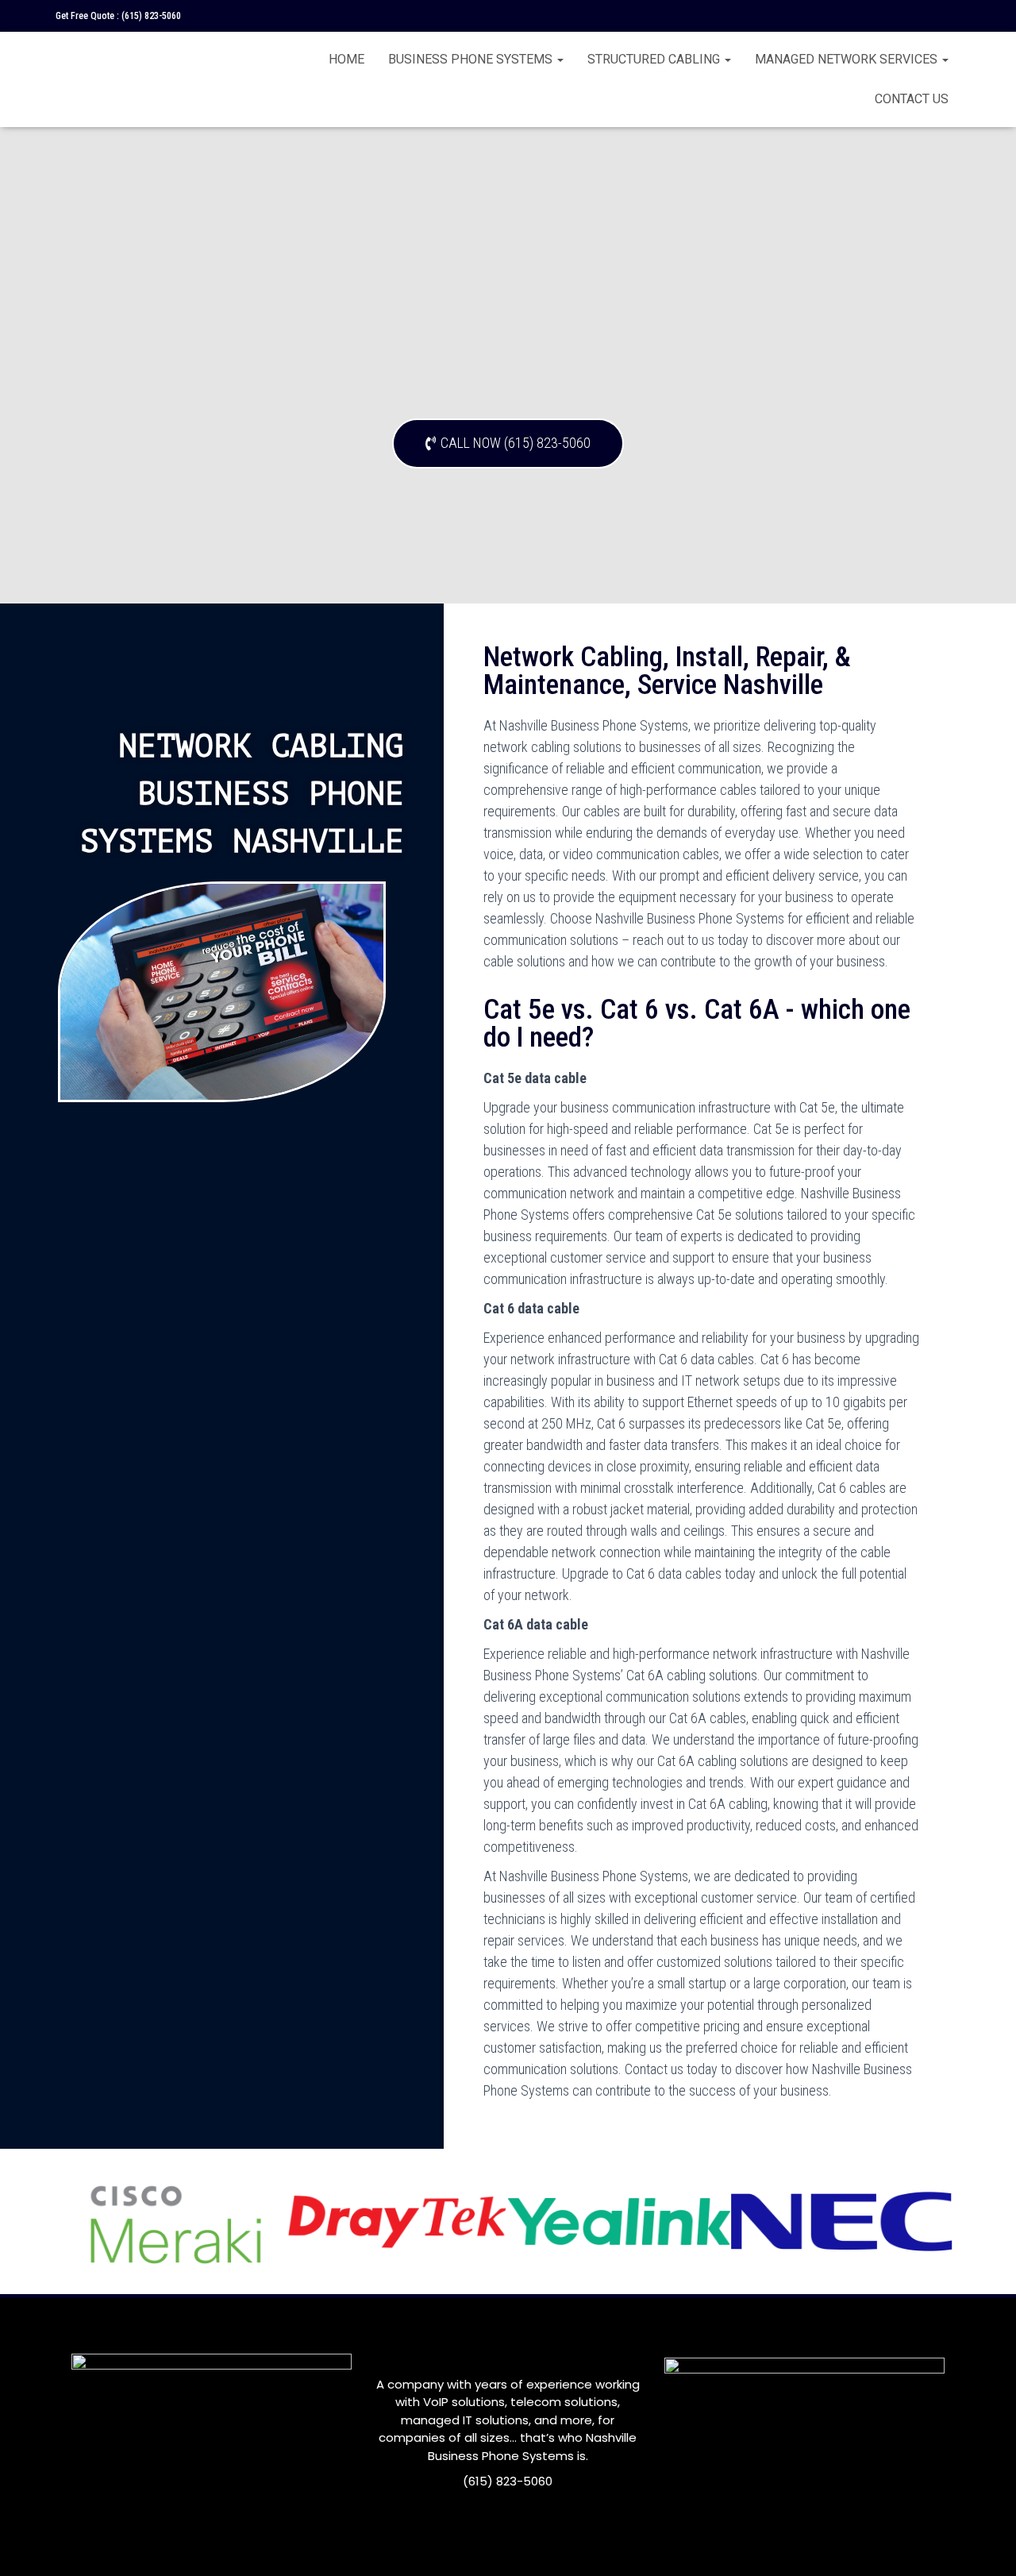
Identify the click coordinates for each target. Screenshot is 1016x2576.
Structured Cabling (655, 59)
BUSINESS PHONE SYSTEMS (472, 59)
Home (346, 59)
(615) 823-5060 (151, 16)
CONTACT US (912, 99)
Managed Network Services (848, 59)
